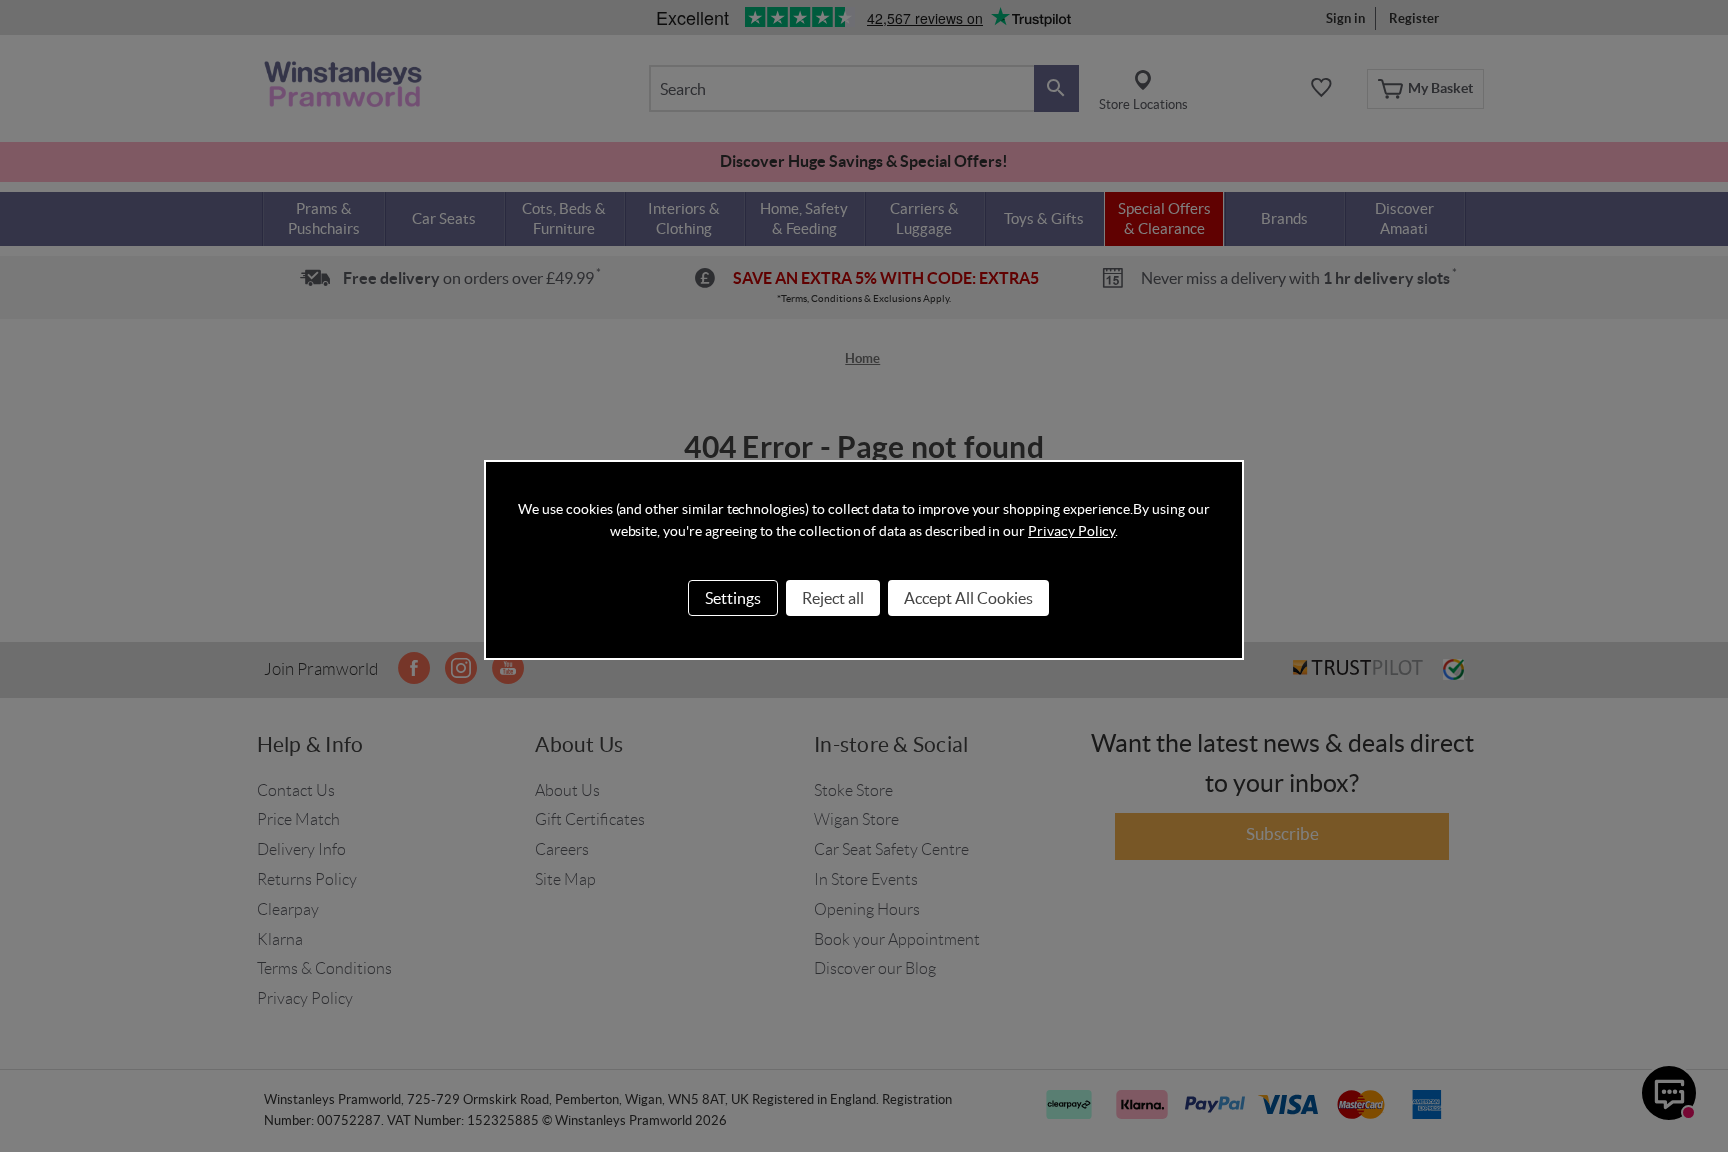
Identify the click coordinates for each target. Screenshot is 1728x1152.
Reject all (833, 598)
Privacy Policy (1071, 531)
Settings (733, 598)
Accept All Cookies (968, 598)
